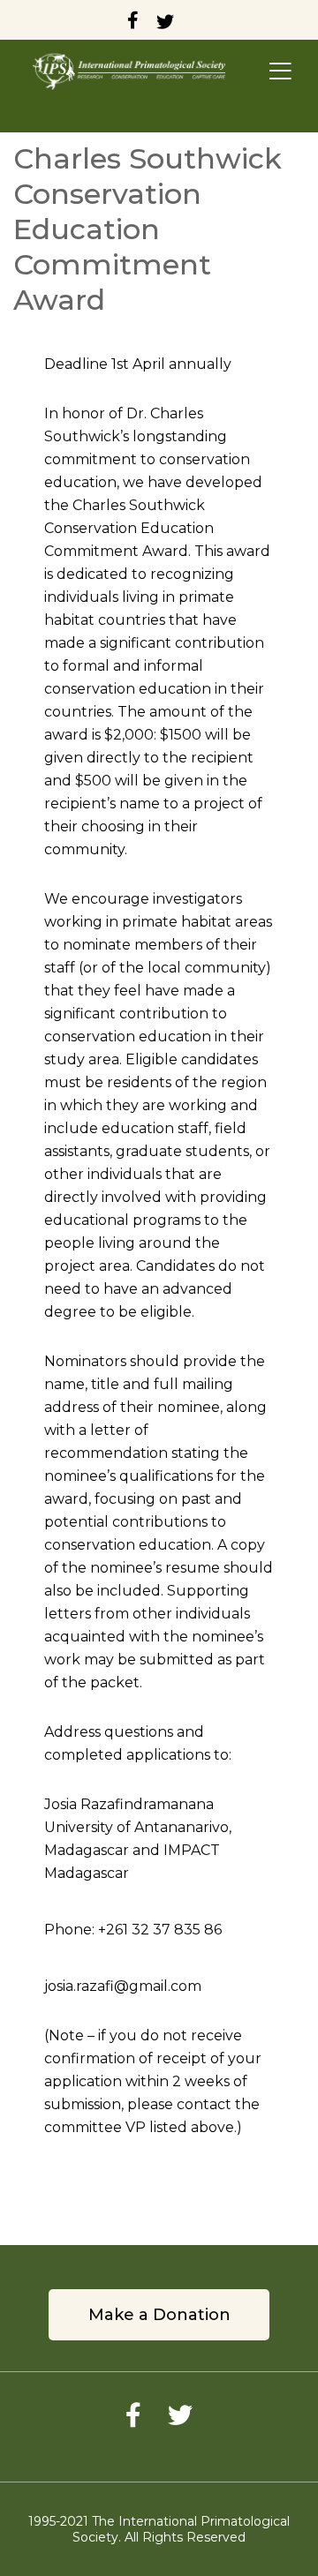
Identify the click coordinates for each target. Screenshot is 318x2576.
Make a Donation (159, 2315)
